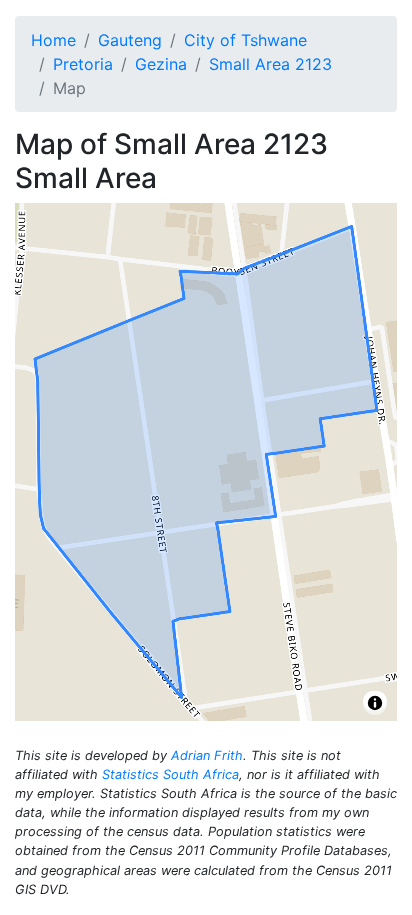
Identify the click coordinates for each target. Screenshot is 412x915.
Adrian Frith (207, 755)
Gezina (161, 64)
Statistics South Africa (170, 774)
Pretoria (83, 64)
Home (53, 40)
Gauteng (130, 40)
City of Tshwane (245, 40)
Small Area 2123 (270, 64)
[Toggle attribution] (375, 703)
